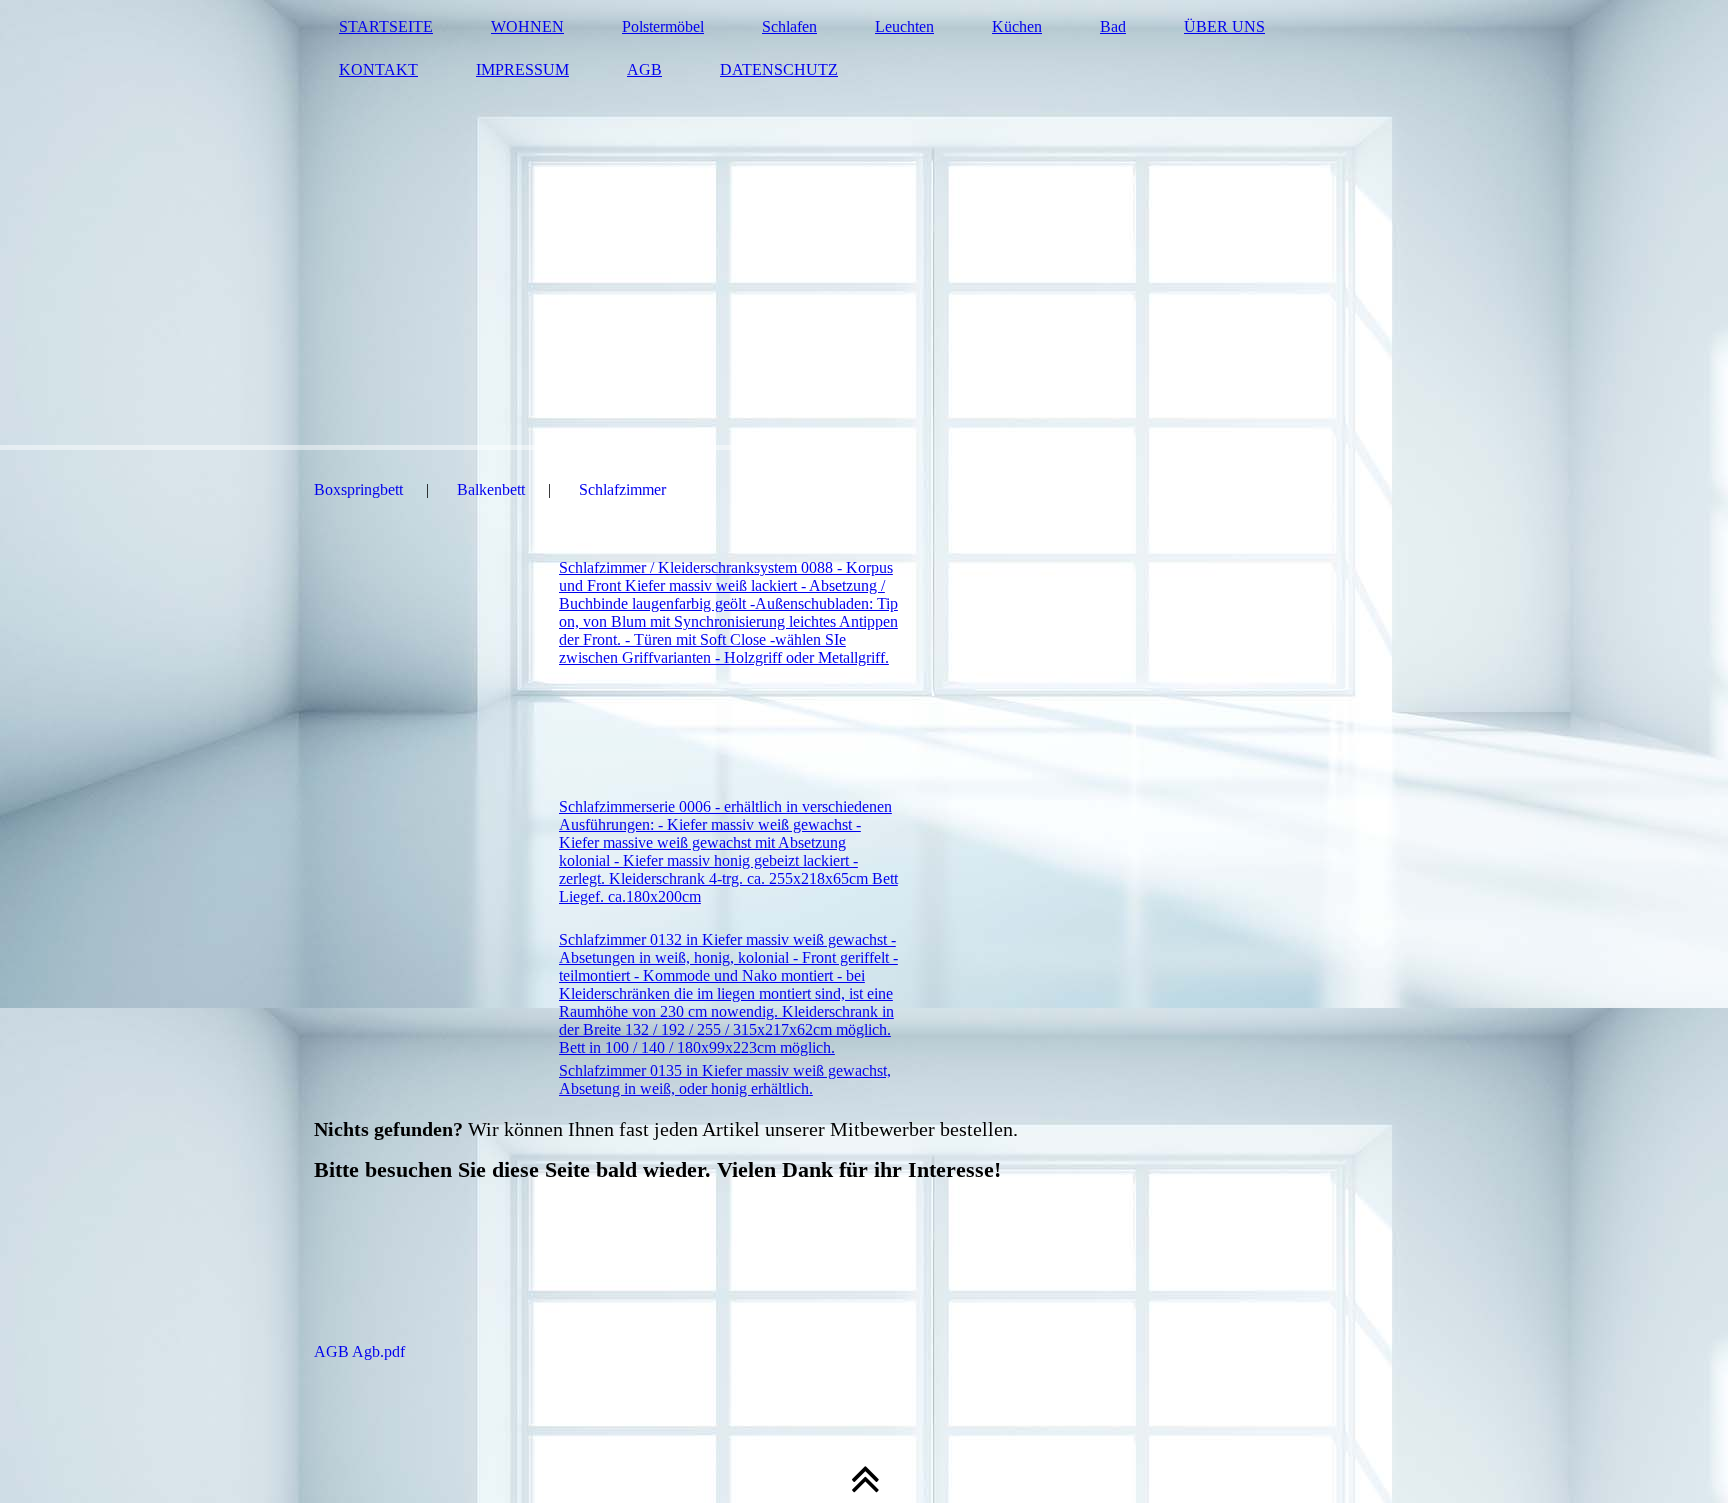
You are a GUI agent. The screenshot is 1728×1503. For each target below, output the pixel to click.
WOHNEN (527, 26)
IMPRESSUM (522, 69)
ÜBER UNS (1224, 26)
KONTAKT (378, 69)
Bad (1113, 26)
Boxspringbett (358, 489)
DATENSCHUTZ (779, 69)
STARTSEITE (386, 26)
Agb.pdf (546, 1351)
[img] (864, 225)
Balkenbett (491, 489)
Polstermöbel (663, 26)
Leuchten (904, 26)
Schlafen (789, 26)
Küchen (1017, 26)
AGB (644, 69)
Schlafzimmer (622, 489)
